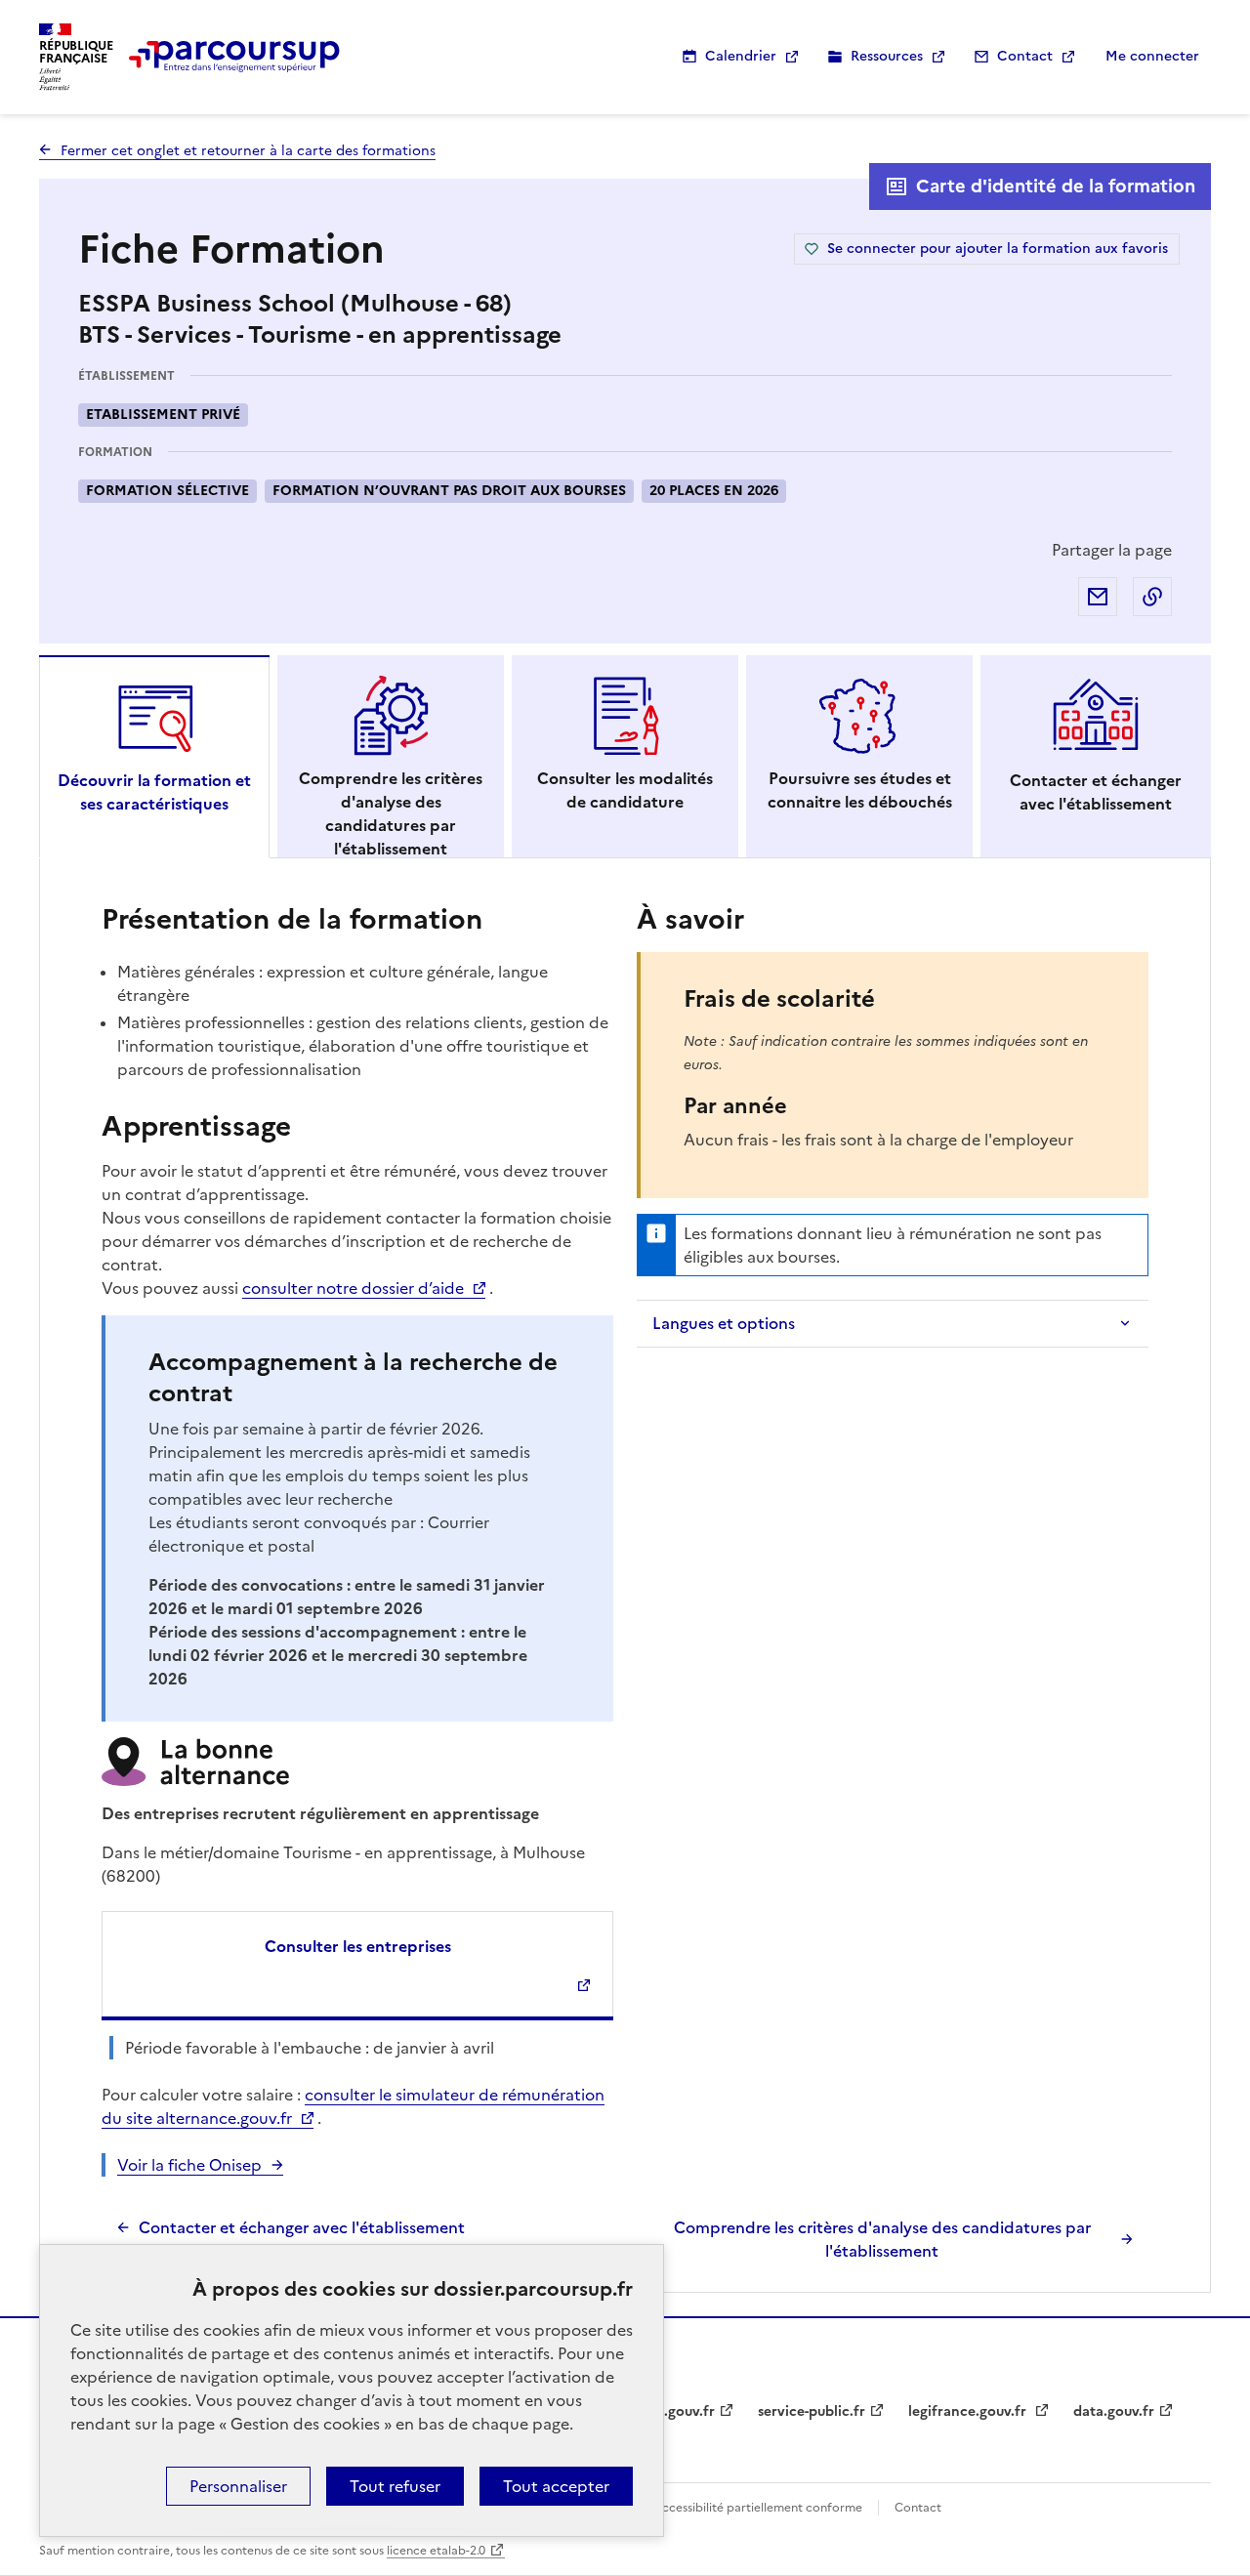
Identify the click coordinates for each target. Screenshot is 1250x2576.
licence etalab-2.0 (436, 2551)
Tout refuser (395, 2486)
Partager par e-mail (1098, 597)
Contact (1025, 56)
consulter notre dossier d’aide (353, 1288)
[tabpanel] (625, 1579)
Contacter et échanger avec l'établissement (302, 2227)
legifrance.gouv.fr (969, 2411)
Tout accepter (556, 2486)
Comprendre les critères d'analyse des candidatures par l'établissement (882, 2239)
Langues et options (724, 1323)
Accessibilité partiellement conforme (758, 2508)
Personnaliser (238, 2486)
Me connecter (1152, 56)
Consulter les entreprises (358, 1946)
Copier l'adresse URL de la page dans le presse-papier (1152, 597)
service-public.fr (812, 2411)
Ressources (887, 56)
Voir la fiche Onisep (189, 2165)
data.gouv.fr (1114, 2411)
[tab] (154, 757)
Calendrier (741, 56)
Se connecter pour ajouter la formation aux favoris (998, 249)
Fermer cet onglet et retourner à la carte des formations (248, 151)
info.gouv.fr (676, 2411)
